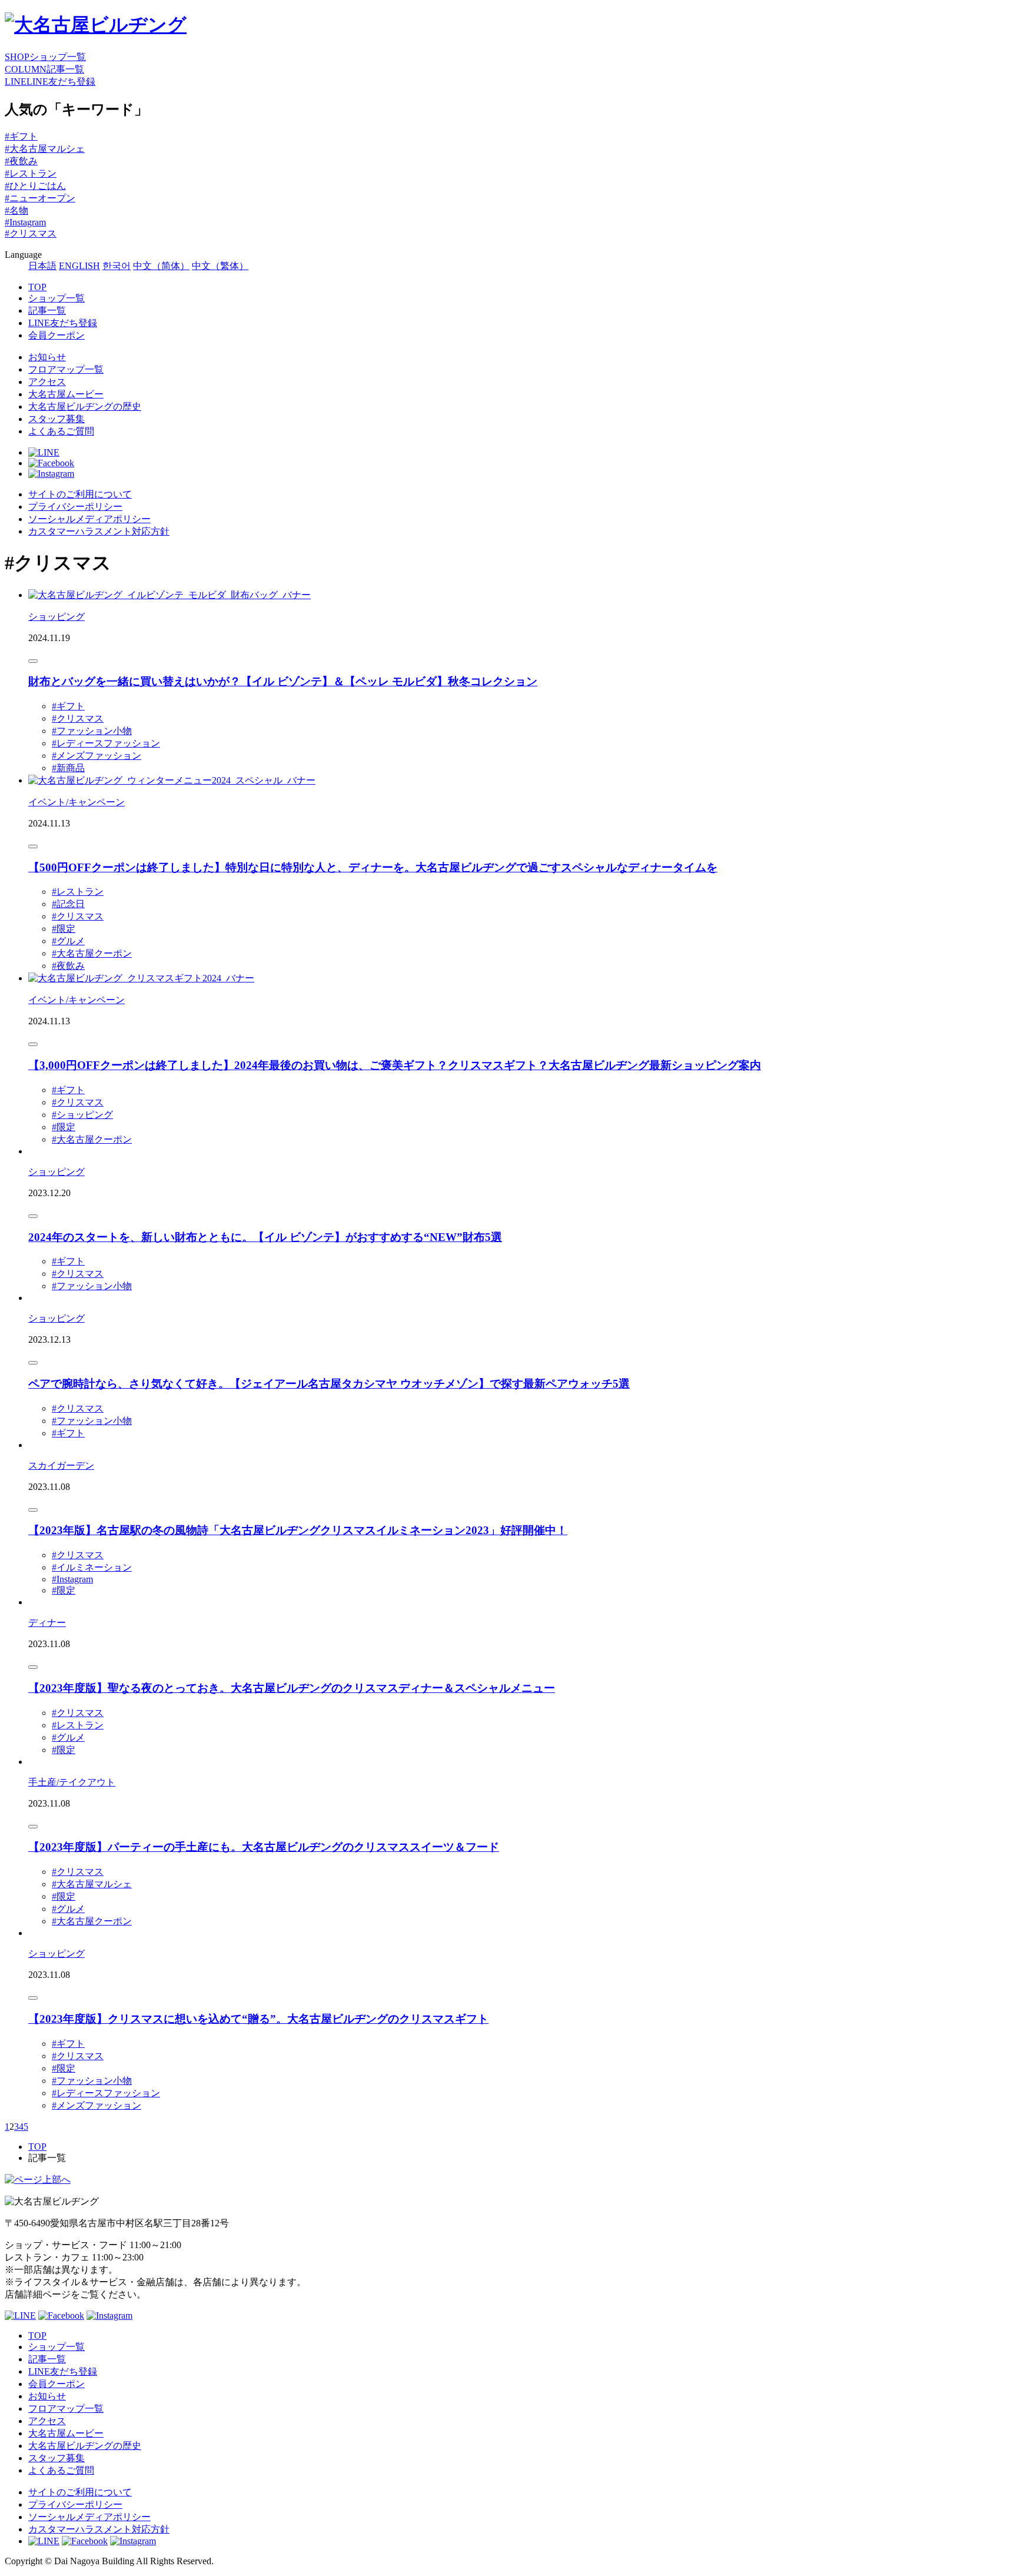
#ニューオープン (40, 198)
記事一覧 (47, 311)
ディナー (47, 1623)
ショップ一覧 (56, 298)
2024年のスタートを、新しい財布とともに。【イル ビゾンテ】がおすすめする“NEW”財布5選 (265, 1237)
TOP (37, 287)
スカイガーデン (61, 1465)
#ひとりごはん (35, 186)
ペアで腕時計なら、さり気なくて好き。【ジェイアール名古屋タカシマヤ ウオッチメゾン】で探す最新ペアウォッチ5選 (329, 1384)
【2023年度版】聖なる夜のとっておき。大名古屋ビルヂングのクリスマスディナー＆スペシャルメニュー (292, 1688)
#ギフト (21, 136)
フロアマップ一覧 (66, 369)
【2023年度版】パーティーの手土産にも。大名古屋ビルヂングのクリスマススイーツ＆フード (264, 1847)
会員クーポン (56, 335)
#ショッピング (82, 1115)
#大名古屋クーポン (92, 953)
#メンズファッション (97, 756)
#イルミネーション (92, 1567)
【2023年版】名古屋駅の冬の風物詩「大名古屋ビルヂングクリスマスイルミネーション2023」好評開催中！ (298, 1530)
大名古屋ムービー (66, 394)
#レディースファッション (106, 743)
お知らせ (47, 357)
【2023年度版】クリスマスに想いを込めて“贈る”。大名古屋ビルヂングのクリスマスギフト (258, 2019)
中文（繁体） (220, 266)
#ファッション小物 (92, 731)
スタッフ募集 (56, 419)
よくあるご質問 (61, 431)
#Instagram (25, 222)
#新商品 (68, 768)
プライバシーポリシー (75, 507)
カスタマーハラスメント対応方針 (99, 531)
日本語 (42, 266)
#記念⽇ (68, 904)
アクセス (47, 382)
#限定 (64, 929)
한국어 (117, 266)
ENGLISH (79, 266)
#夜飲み (21, 161)
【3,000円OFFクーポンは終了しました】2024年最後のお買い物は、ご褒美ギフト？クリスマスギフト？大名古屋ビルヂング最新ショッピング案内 (395, 1065)
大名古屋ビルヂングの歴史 (85, 406)
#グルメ (68, 941)
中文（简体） (161, 266)
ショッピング (56, 617)
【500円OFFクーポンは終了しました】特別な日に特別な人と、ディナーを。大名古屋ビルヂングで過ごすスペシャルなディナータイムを (373, 867)
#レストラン (31, 173)
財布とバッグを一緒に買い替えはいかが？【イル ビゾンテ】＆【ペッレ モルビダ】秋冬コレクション (283, 681)
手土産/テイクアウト (72, 1782)
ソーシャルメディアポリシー (89, 519)
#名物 (16, 210)
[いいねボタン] (33, 661)
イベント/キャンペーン (77, 802)
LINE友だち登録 (63, 323)
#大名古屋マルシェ (45, 149)
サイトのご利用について (80, 494)
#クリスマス (31, 233)
